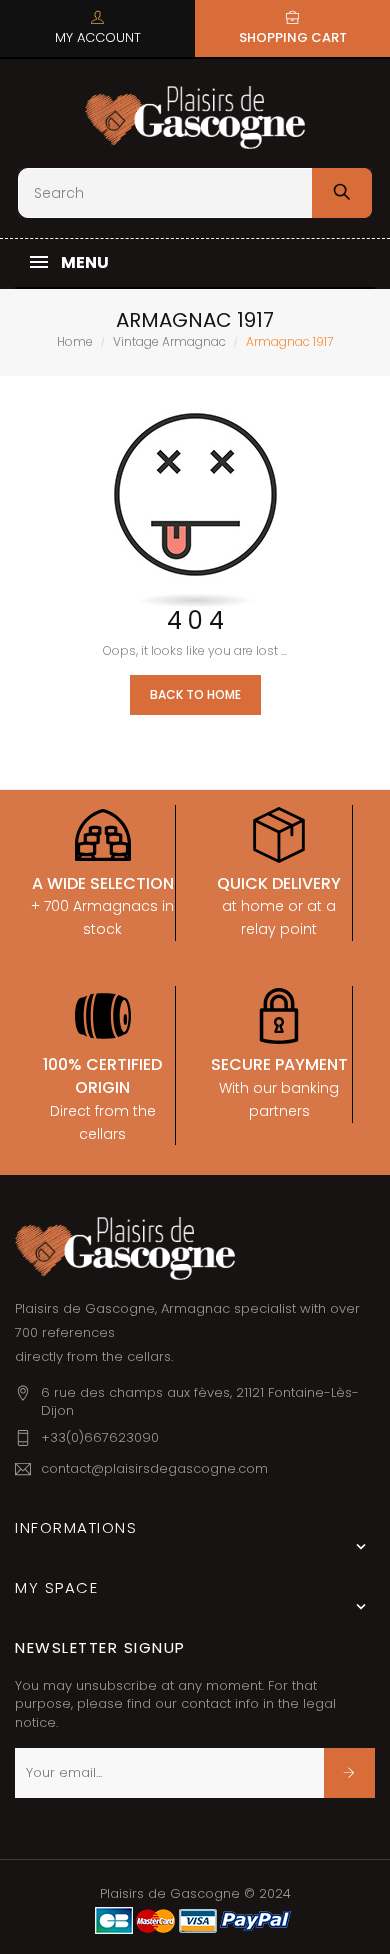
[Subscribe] (349, 1773)
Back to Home (195, 694)
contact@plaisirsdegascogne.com (154, 1468)
